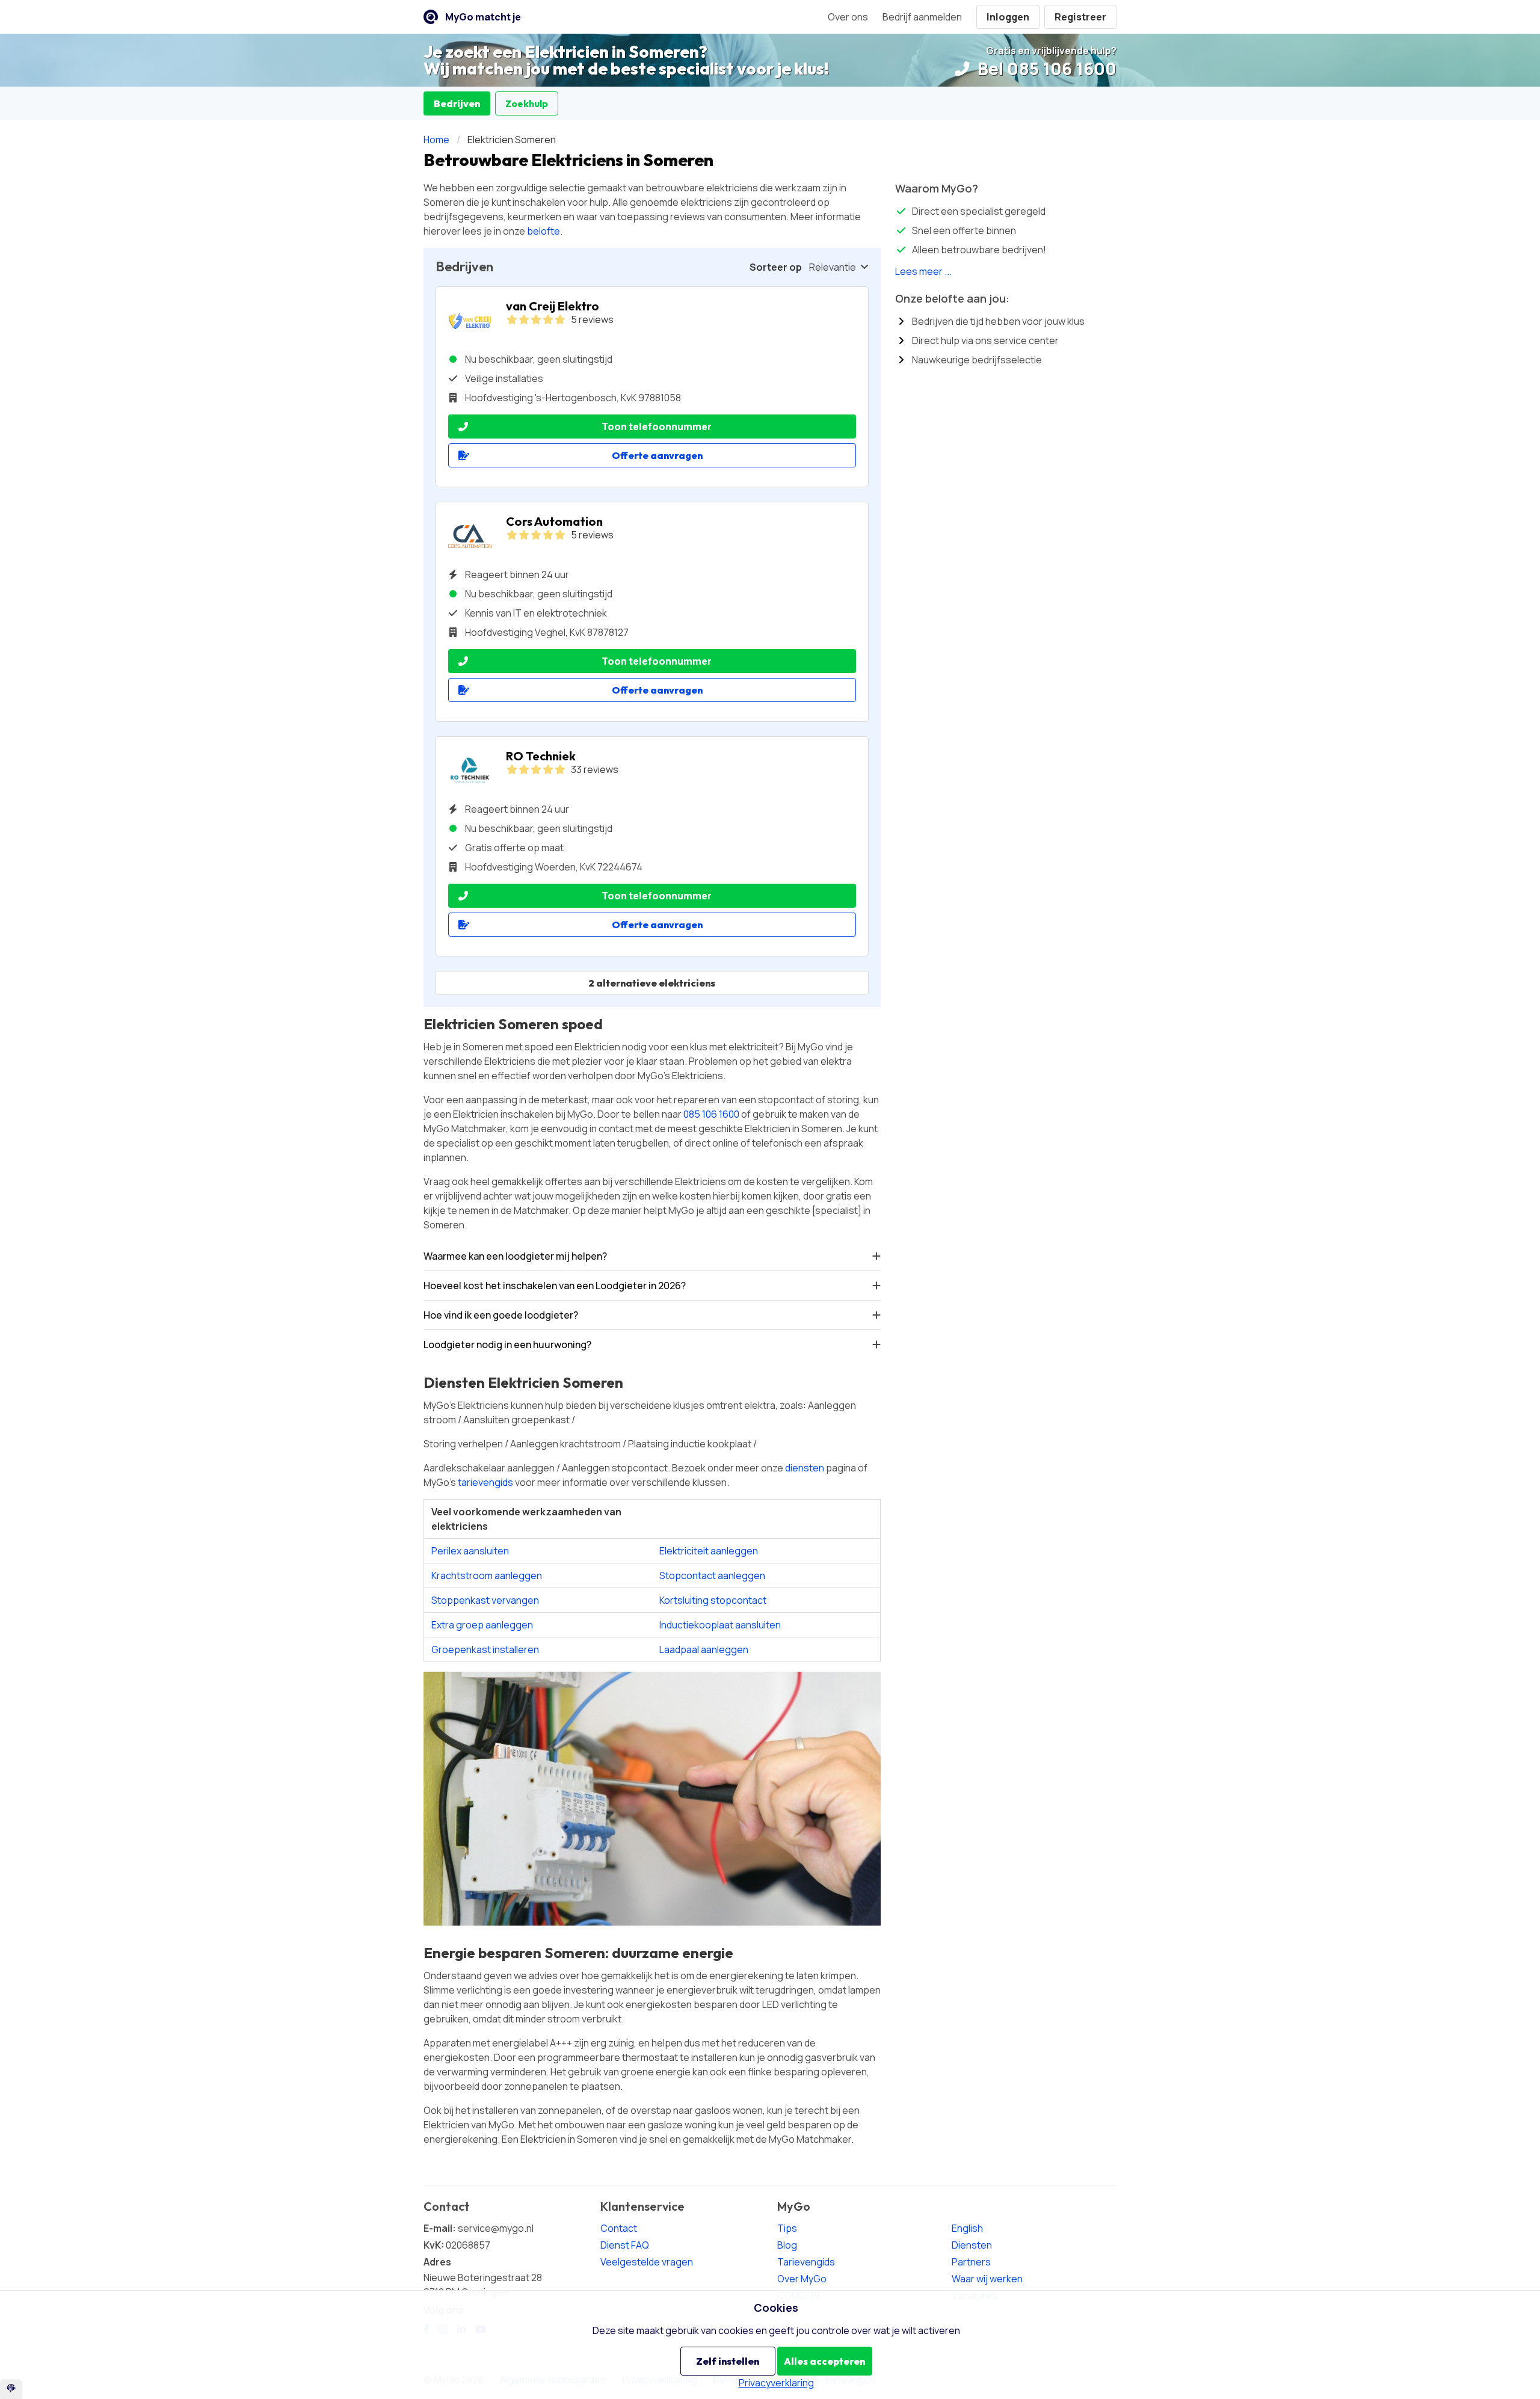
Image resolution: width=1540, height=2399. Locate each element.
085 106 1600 (711, 1114)
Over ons (848, 17)
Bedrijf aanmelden (922, 17)
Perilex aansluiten (470, 1551)
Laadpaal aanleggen (704, 1649)
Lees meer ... (923, 271)
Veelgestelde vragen (647, 2262)
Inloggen (1008, 17)
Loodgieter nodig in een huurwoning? (507, 1344)
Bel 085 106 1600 (1045, 69)
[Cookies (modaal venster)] (11, 2389)
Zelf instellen (728, 2361)
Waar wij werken (987, 2279)
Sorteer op (776, 267)
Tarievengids (806, 2262)
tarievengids (485, 1482)
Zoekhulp (527, 103)
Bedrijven (457, 103)
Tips (787, 2228)
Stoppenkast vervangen (485, 1600)
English (967, 2228)
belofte (544, 231)
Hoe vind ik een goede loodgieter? (501, 1315)
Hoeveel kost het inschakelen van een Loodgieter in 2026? (555, 1286)
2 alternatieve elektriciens (652, 983)
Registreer (1080, 17)
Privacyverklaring (776, 2383)
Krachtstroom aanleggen (487, 1575)
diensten (805, 1468)
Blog (787, 2245)
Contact (619, 2228)
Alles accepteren (824, 2361)
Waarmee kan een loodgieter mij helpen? (515, 1256)
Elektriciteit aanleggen (709, 1551)
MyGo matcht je (483, 17)
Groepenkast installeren (485, 1649)
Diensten (972, 2245)
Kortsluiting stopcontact (713, 1600)
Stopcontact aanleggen (712, 1575)
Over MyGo (802, 2279)
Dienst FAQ (625, 2245)
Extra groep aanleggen (482, 1625)
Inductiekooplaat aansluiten (720, 1625)
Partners (971, 2262)
